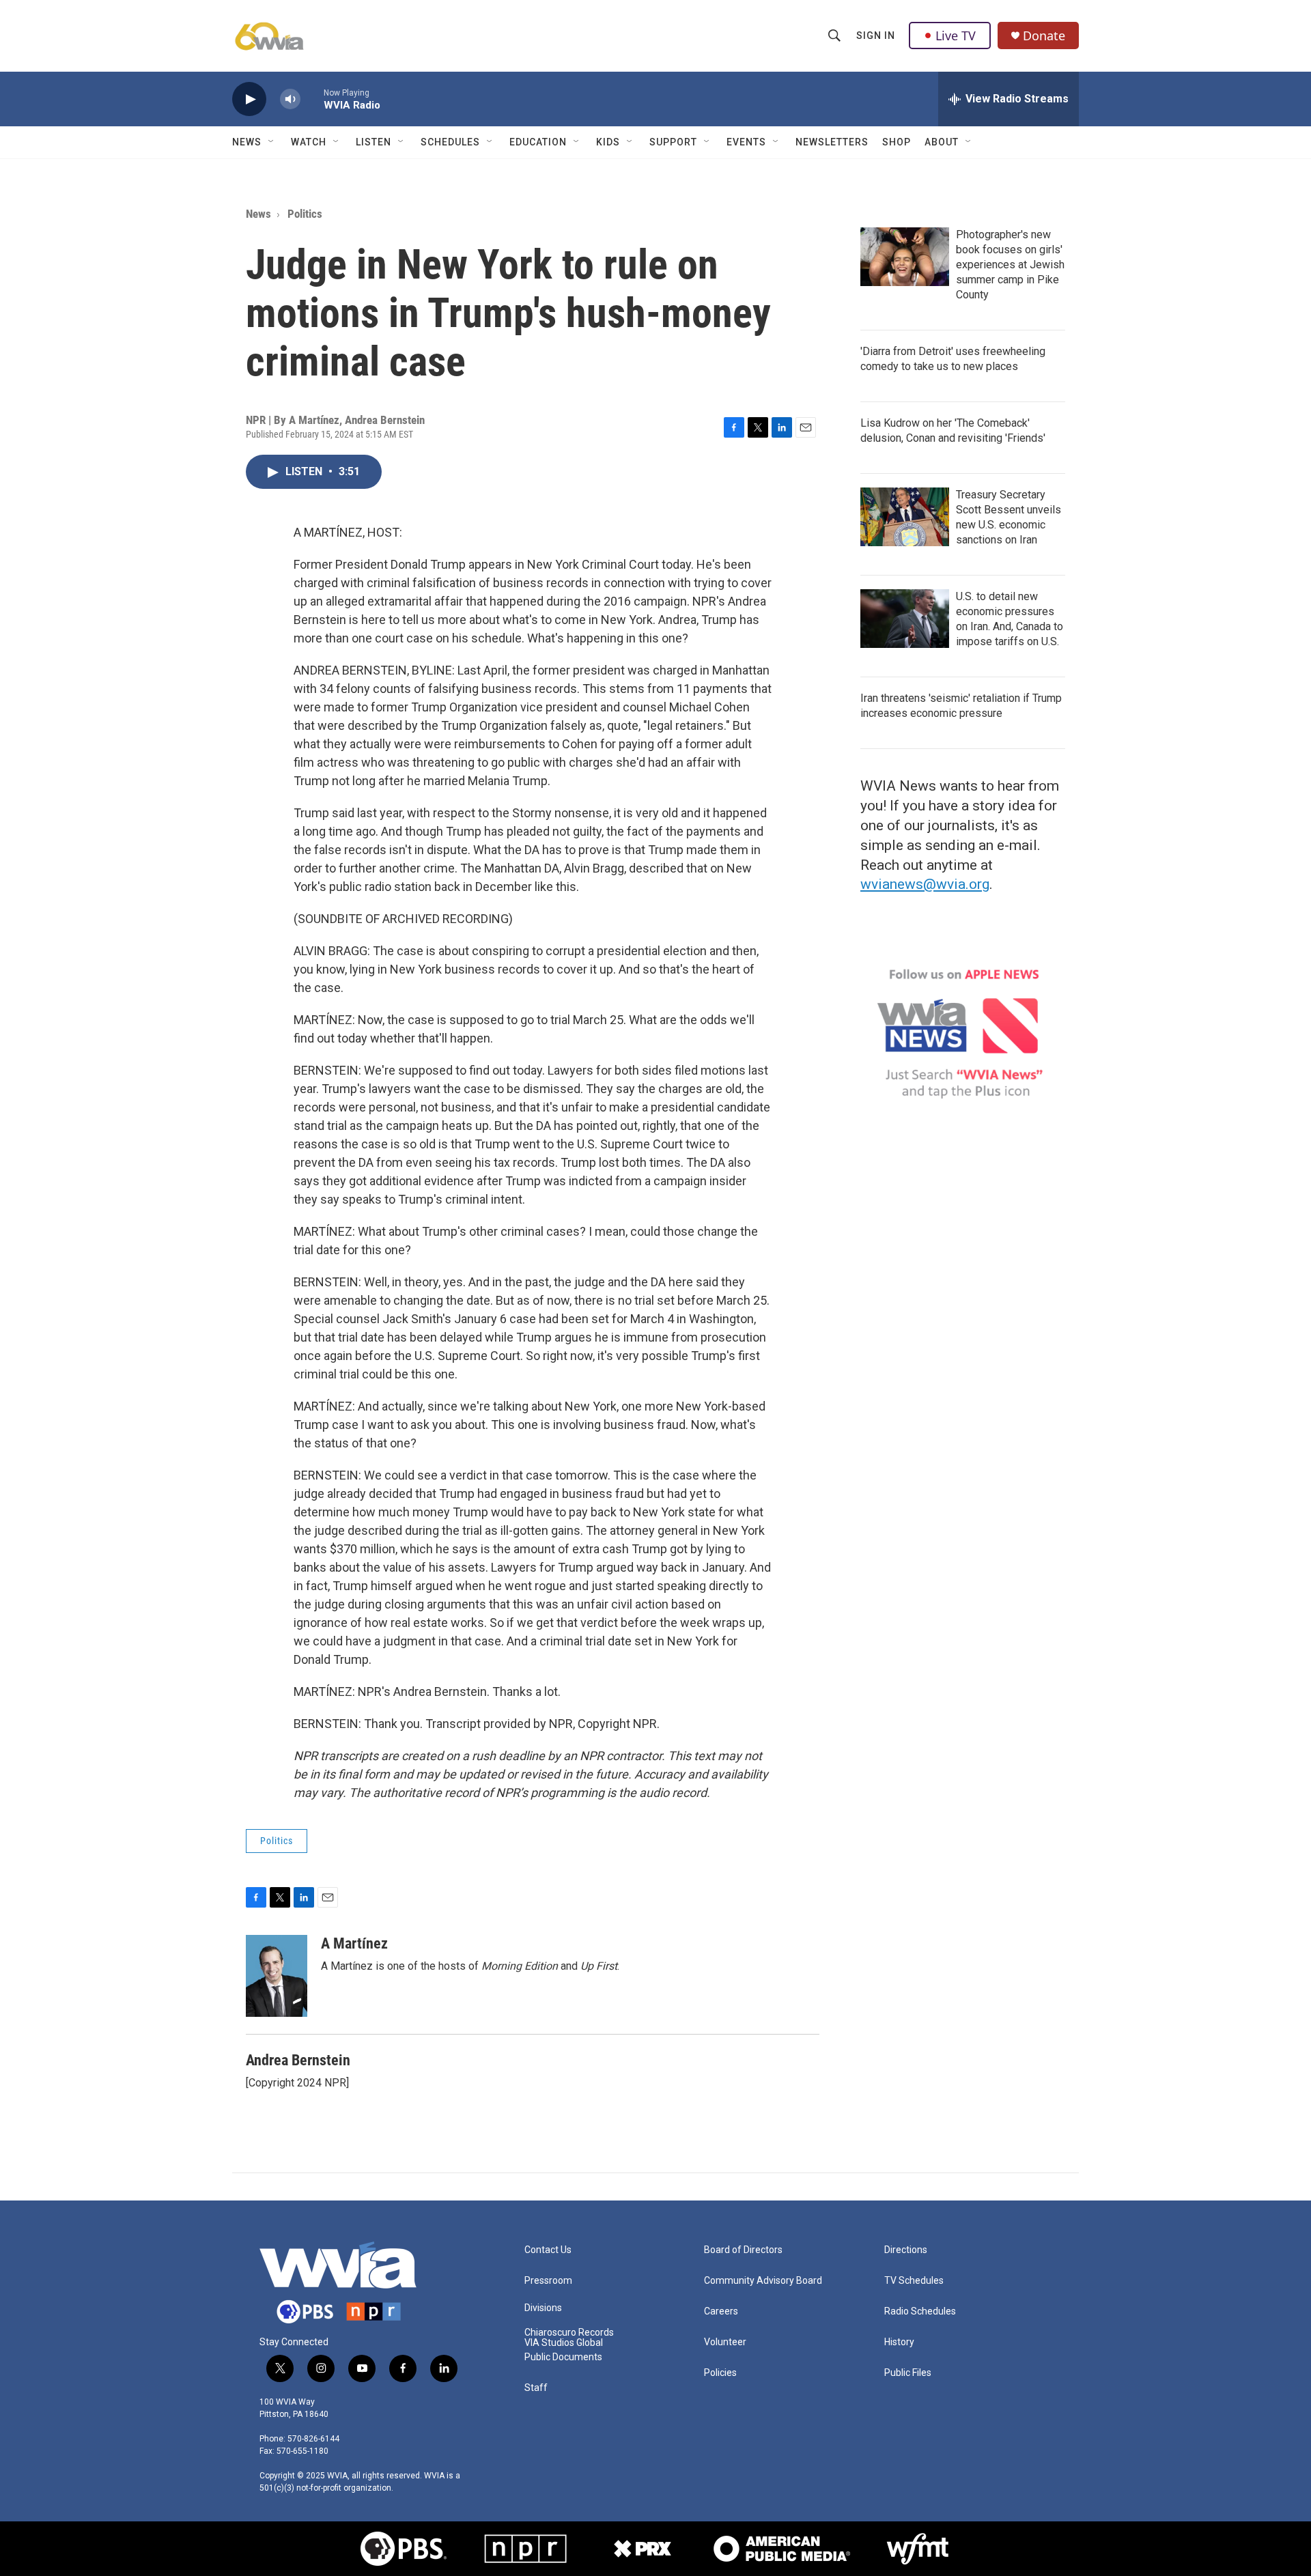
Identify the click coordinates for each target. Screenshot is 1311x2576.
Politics (305, 214)
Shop (897, 142)
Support (673, 142)
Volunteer (725, 2342)
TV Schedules (914, 2281)
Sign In (876, 36)
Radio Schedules (920, 2311)
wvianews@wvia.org (925, 884)
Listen (373, 142)
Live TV (956, 36)
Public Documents (563, 2357)
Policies (720, 2373)
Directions (906, 2250)
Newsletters (832, 142)
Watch (309, 142)
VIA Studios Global (564, 2343)
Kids (608, 142)
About (942, 142)
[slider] (312, 99)
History (899, 2342)
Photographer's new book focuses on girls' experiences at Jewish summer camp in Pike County (1010, 265)
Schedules (450, 142)
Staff (536, 2388)
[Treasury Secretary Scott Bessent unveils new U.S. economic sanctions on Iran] (905, 517)
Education (538, 142)
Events (746, 142)
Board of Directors (743, 2250)
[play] (249, 99)
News (247, 142)
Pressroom (548, 2281)
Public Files (908, 2373)
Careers (721, 2311)
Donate (1044, 36)
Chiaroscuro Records (569, 2333)
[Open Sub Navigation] (272, 142)
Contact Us (548, 2250)
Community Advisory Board (763, 2281)
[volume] (290, 99)
